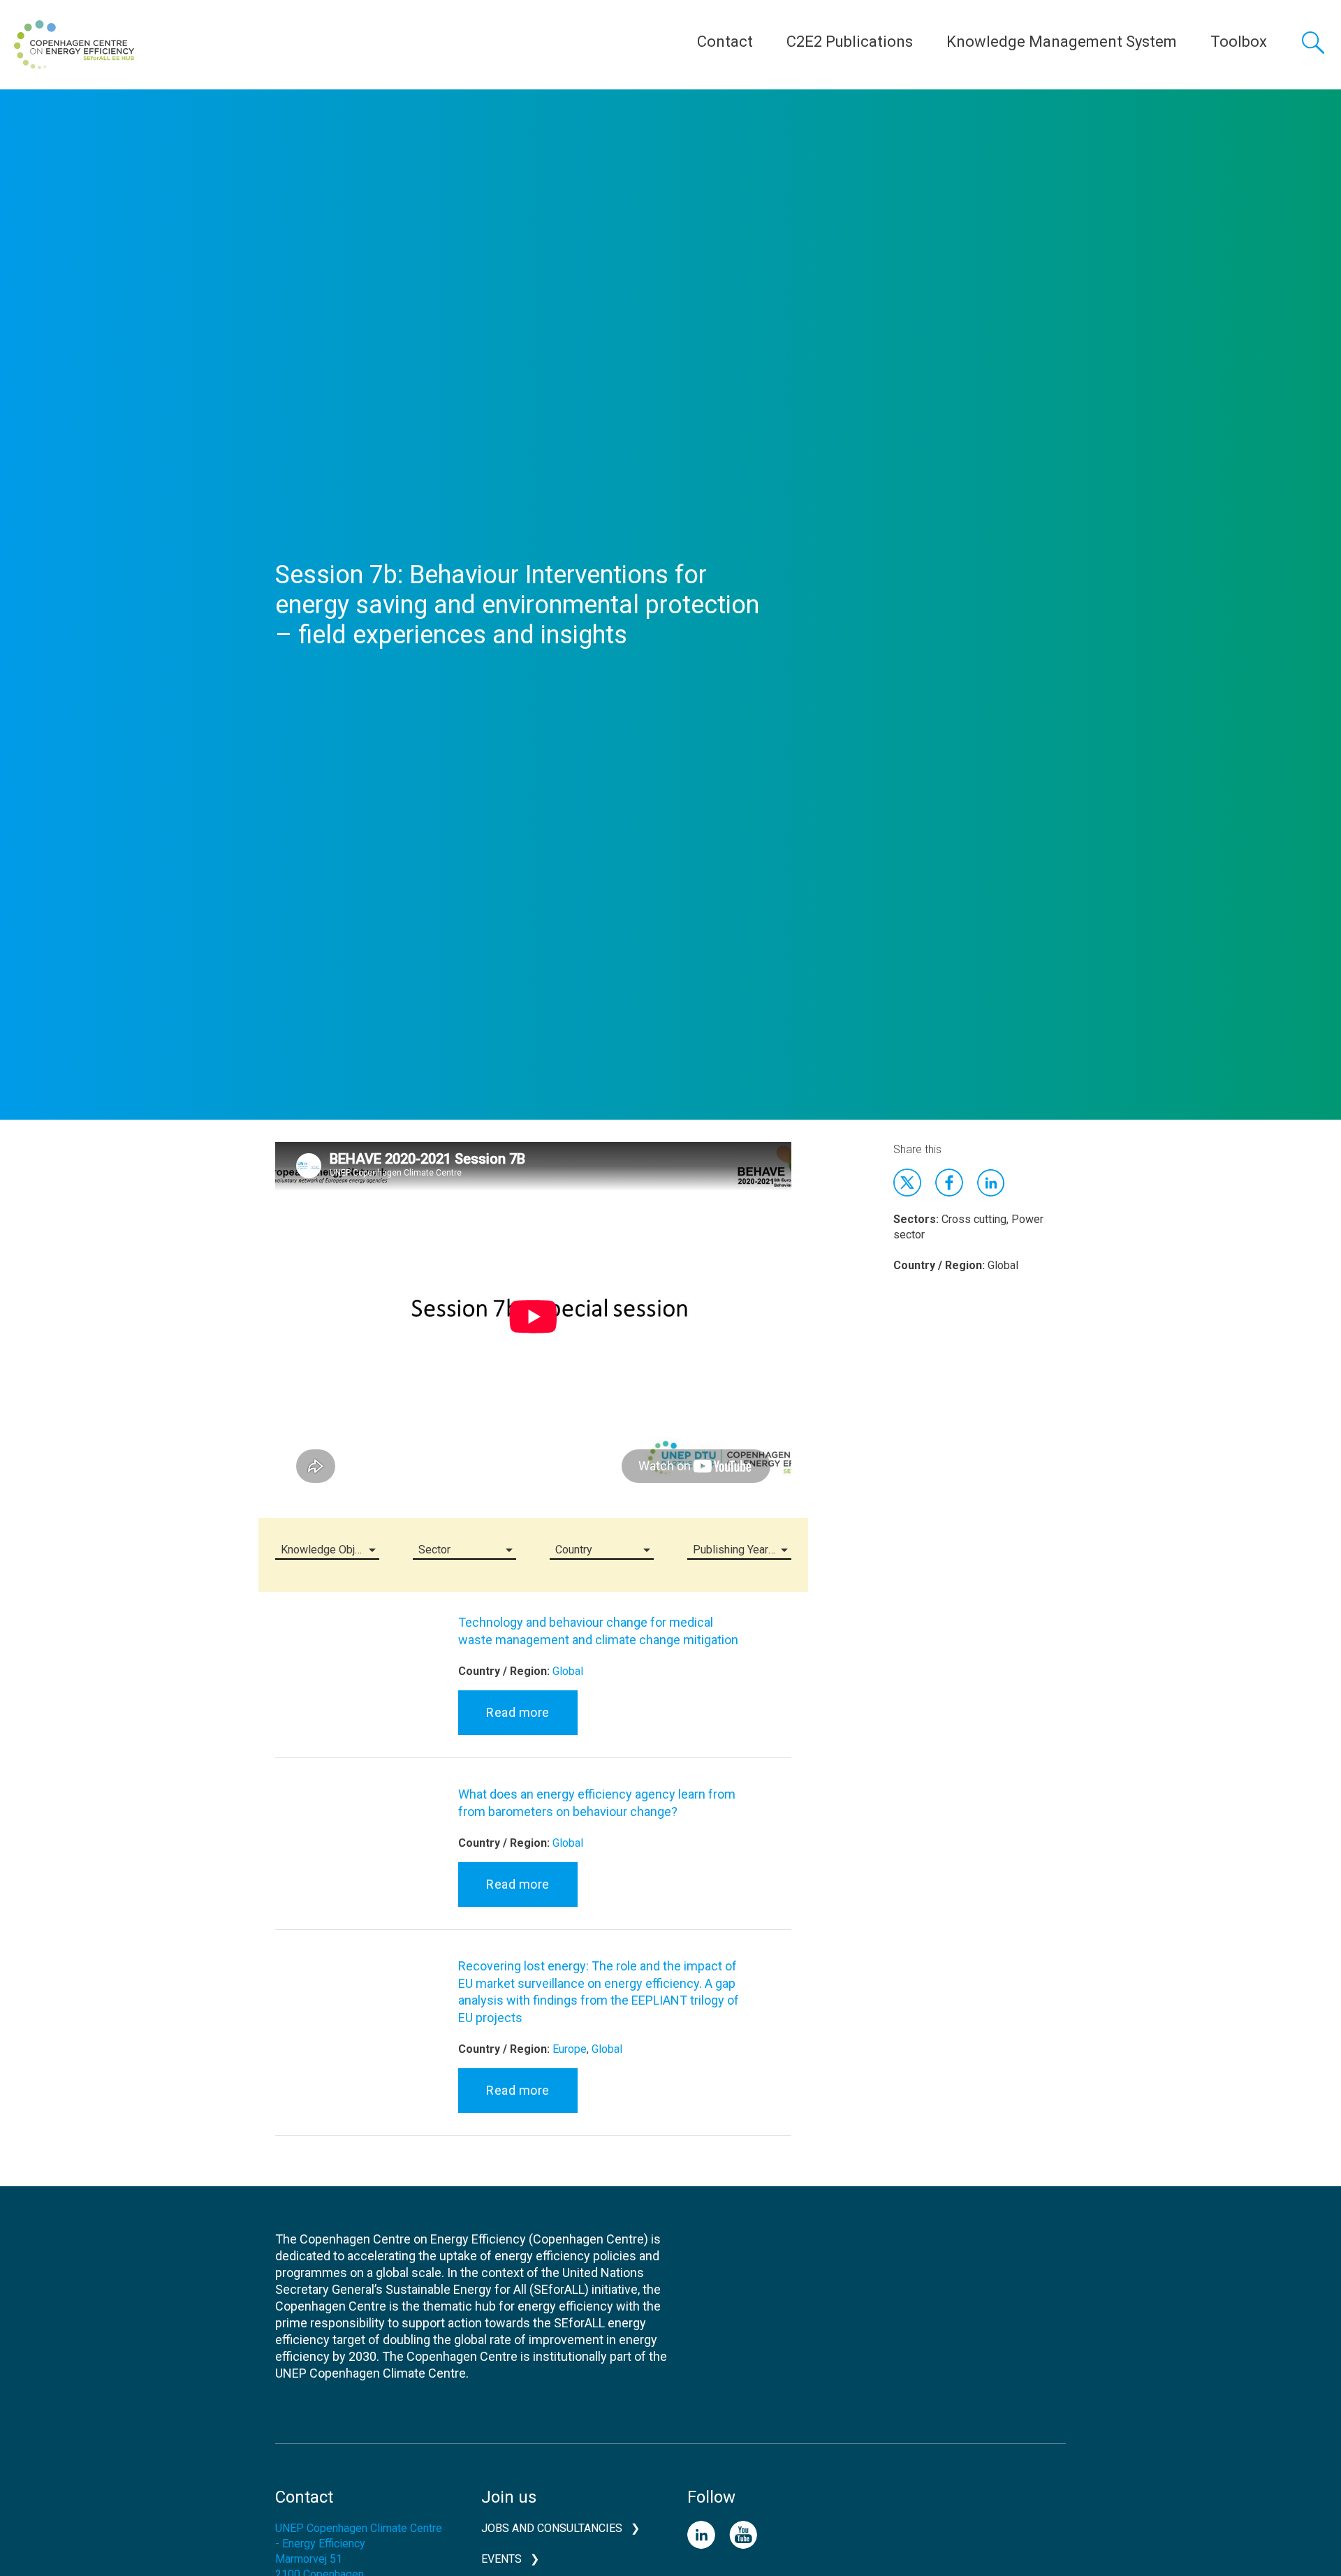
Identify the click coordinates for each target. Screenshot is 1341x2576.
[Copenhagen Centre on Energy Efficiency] (74, 45)
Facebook (949, 1183)
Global (568, 1671)
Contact (725, 42)
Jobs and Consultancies (552, 2528)
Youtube (743, 2535)
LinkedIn (701, 2535)
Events (501, 2559)
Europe (570, 2049)
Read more (518, 1712)
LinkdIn (991, 1183)
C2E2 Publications (850, 42)
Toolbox (1239, 42)
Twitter (907, 1183)
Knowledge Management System (1062, 42)
